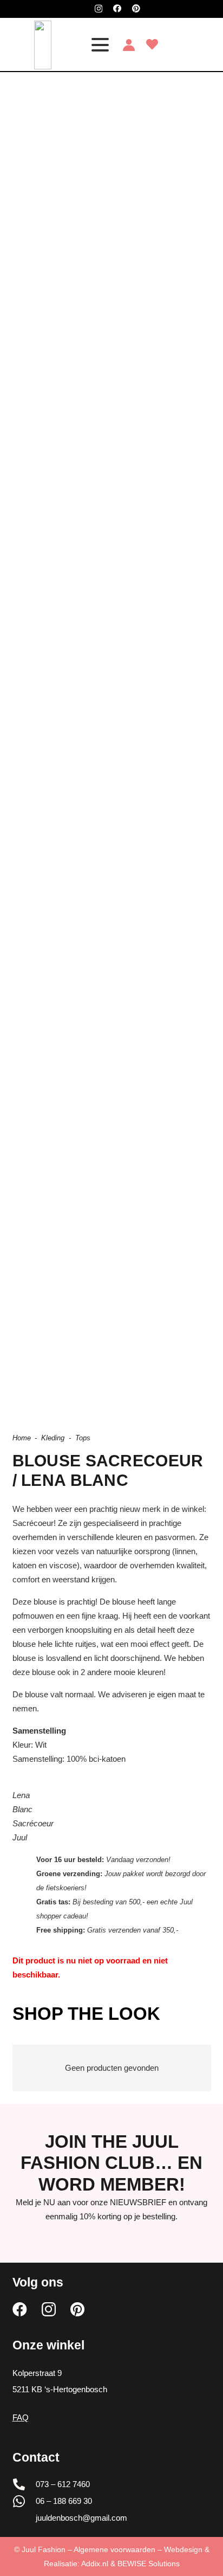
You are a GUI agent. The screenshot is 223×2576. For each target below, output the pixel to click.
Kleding (53, 1438)
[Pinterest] (136, 8)
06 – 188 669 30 (64, 2501)
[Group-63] (42, 45)
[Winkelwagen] (202, 45)
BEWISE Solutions (149, 2564)
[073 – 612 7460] (24, 2484)
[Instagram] (99, 9)
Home (22, 1438)
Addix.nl (95, 2564)
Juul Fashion (44, 2549)
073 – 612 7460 (63, 2484)
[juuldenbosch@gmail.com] (24, 2518)
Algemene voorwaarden (114, 2549)
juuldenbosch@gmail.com (81, 2518)
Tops (83, 1438)
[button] (100, 45)
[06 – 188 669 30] (24, 2501)
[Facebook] (117, 8)
